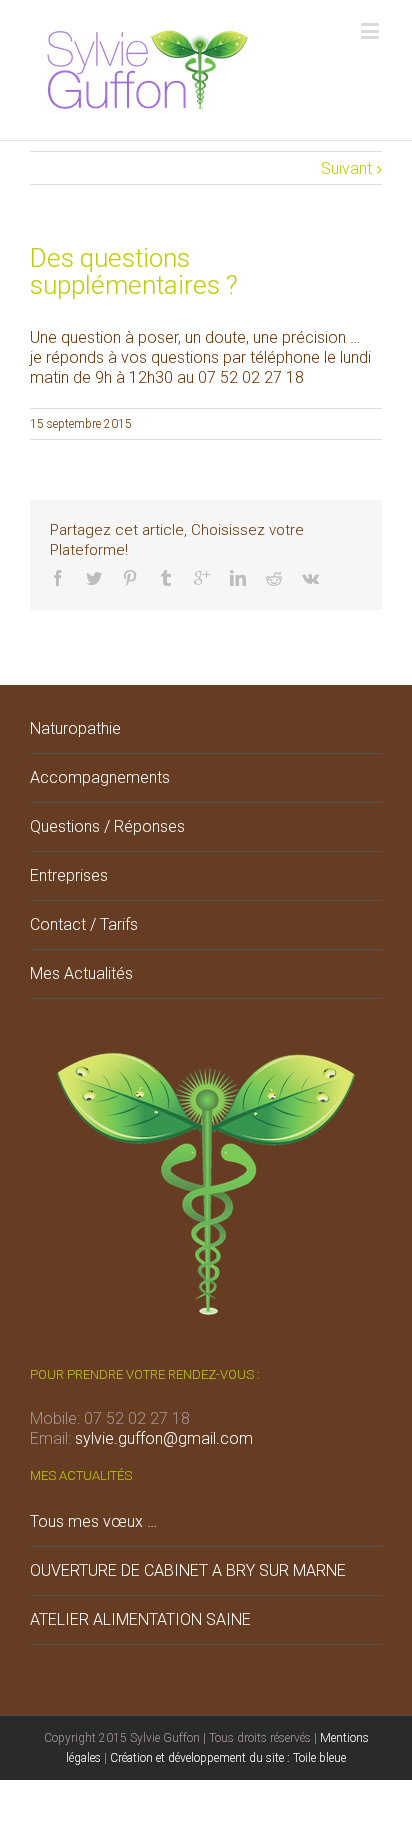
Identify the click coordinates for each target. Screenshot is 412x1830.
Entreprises (69, 875)
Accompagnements (100, 777)
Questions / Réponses (107, 826)
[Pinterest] (130, 578)
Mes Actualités (81, 973)
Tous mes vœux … (93, 1521)
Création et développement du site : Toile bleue (228, 1758)
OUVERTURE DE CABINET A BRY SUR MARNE (188, 1570)
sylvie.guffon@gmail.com (164, 1438)
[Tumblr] (166, 578)
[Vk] (310, 578)
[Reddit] (274, 578)
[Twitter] (94, 578)
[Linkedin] (238, 578)
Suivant (346, 168)
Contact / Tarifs (84, 924)
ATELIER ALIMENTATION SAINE (140, 1619)
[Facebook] (58, 578)
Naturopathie (75, 728)
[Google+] (202, 578)
